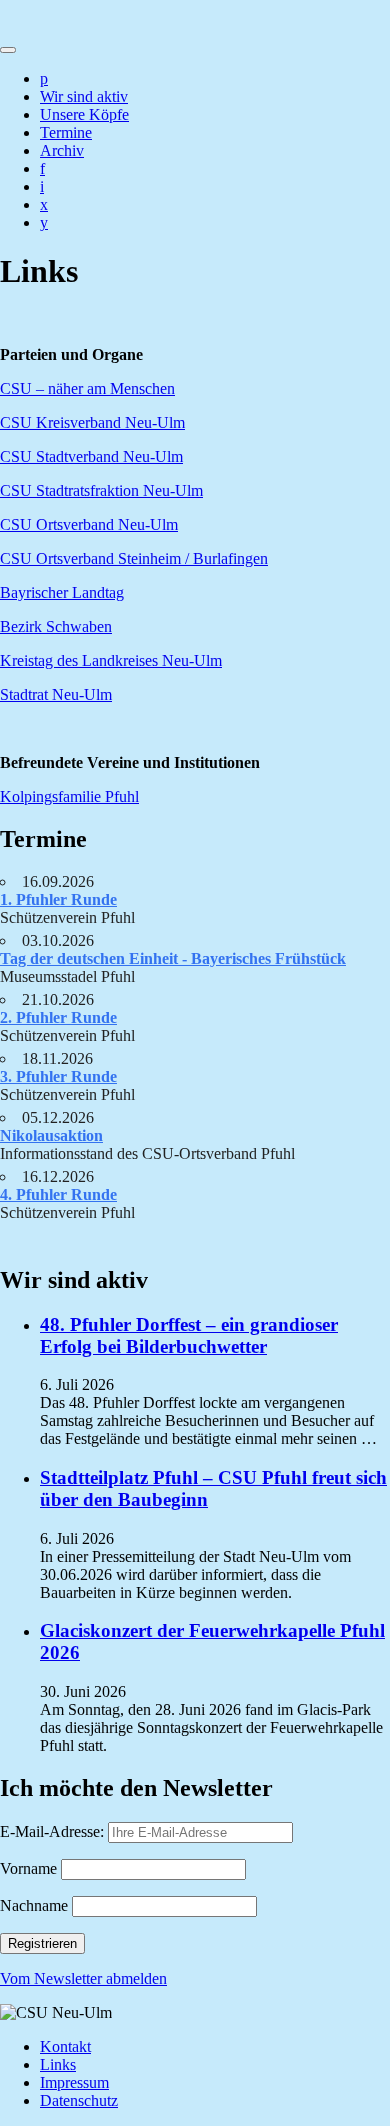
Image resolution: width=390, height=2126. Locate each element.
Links (58, 2064)
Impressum (74, 2082)
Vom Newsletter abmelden (83, 1978)
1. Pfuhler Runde (58, 899)
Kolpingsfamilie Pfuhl (69, 796)
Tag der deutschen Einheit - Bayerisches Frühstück (173, 958)
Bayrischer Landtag (62, 592)
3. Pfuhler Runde (58, 1076)
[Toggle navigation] (8, 50)
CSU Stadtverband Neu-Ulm (91, 456)
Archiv (62, 150)
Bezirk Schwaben (56, 626)
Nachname (34, 1905)
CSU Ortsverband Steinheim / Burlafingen (134, 558)
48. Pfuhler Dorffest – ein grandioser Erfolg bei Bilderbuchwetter (189, 1335)
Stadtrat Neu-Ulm (56, 694)
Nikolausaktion (51, 1135)
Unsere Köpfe (84, 114)
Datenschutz (79, 2100)
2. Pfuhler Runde (58, 1017)
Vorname (28, 1868)
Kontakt (65, 2046)
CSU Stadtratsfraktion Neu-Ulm (101, 490)
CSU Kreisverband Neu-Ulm (92, 422)
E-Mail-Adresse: (54, 1831)
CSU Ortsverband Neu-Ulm (89, 524)
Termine (66, 132)
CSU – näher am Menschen (87, 388)
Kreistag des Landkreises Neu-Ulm (111, 660)
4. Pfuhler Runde (58, 1194)
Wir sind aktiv (84, 96)
